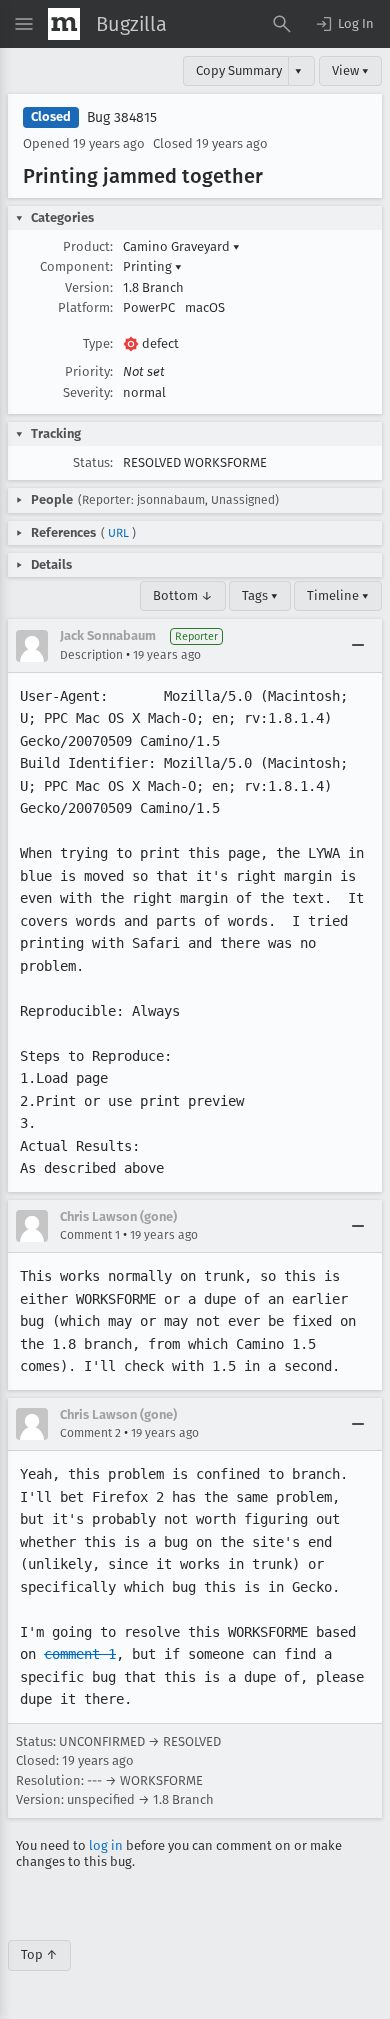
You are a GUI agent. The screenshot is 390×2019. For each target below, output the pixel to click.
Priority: (89, 371)
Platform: (85, 307)
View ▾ (350, 70)
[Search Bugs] (282, 24)
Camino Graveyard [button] (181, 246)
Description (91, 655)
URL (118, 533)
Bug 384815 (122, 117)
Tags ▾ (260, 595)
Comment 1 (90, 1235)
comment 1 (80, 1654)
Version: (89, 287)
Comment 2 (90, 1433)
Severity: (88, 392)
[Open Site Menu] (24, 24)
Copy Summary (239, 70)
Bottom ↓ (183, 595)
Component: (76, 266)
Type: (98, 343)
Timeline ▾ (338, 595)
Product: (88, 246)
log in (106, 1845)
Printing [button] (152, 266)
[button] (344, 24)
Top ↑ (39, 1954)
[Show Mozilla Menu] (64, 24)
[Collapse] (358, 646)
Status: (93, 462)
